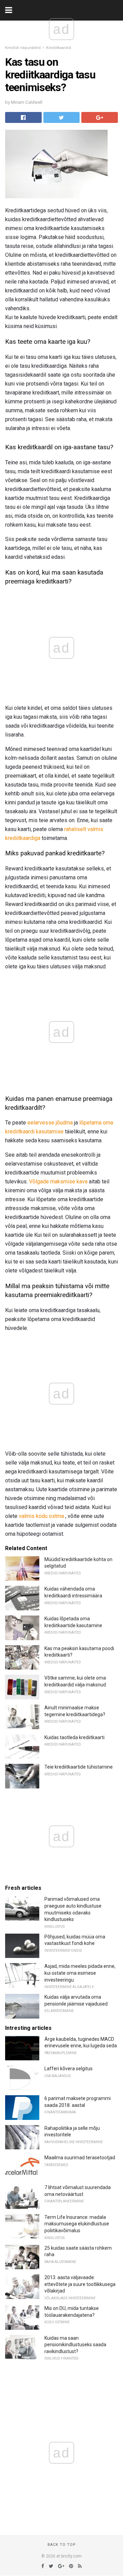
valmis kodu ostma (41, 1516)
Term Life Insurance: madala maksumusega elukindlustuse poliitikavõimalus (77, 2224)
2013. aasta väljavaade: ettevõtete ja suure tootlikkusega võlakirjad (80, 2284)
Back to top (62, 2545)
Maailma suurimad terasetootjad (80, 2158)
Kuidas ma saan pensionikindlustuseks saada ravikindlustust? (75, 2345)
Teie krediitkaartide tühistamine (79, 1767)
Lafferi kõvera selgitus (69, 2069)
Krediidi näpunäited (23, 48)
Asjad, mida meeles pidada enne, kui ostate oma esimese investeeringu (80, 1973)
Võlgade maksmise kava (58, 1182)
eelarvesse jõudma (50, 1123)
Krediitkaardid (59, 48)
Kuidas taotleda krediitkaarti (74, 1737)
